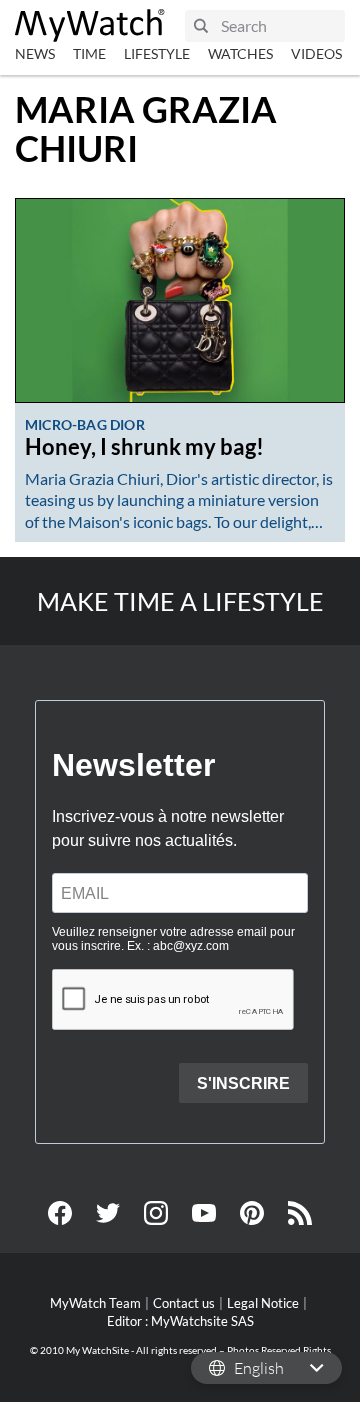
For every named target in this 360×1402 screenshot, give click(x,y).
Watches (240, 53)
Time (89, 53)
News (35, 53)
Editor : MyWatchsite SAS (180, 1321)
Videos (316, 53)
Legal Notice (263, 1303)
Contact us (184, 1303)
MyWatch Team (95, 1303)
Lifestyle (157, 53)
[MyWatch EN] (90, 25)
